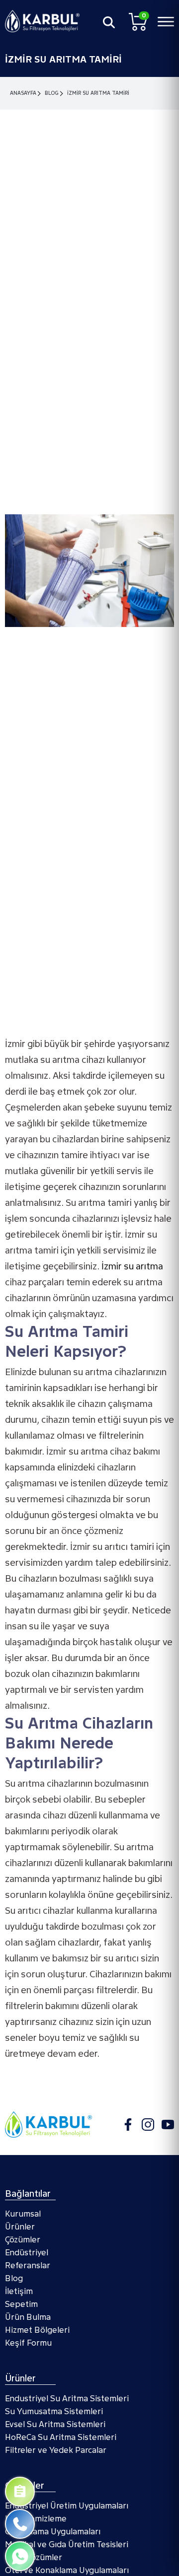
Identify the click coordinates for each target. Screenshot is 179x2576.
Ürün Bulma (28, 2317)
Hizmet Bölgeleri (37, 2330)
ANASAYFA (23, 93)
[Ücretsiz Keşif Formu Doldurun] (20, 2492)
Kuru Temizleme (36, 2519)
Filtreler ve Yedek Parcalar (56, 2450)
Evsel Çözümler (34, 2557)
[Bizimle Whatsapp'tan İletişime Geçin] (20, 2556)
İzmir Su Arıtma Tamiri (98, 93)
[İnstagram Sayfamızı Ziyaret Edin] (148, 2124)
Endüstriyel (27, 2253)
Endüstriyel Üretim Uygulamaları (67, 2506)
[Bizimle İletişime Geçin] (20, 2524)
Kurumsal (23, 2214)
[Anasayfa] (42, 21)
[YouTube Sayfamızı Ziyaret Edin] (168, 2124)
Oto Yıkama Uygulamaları (53, 2532)
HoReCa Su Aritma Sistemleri (61, 2437)
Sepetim (21, 2304)
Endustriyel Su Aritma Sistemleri (67, 2399)
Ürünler (20, 2227)
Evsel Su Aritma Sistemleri (55, 2424)
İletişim (19, 2291)
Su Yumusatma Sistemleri (54, 2411)
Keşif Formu (28, 2343)
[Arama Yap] (109, 22)
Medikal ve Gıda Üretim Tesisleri (67, 2544)
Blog (52, 93)
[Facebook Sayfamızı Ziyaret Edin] (128, 2124)
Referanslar (28, 2265)
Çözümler (23, 2240)
